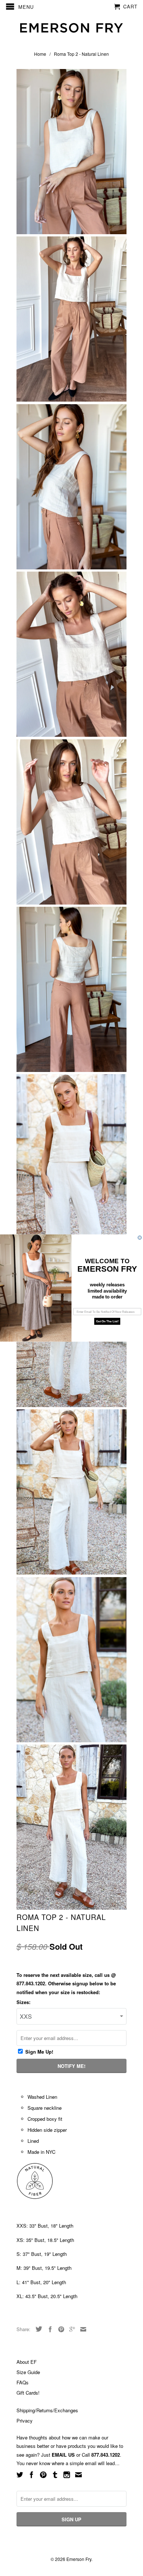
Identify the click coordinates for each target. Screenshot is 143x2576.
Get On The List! (107, 1321)
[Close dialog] (140, 1238)
